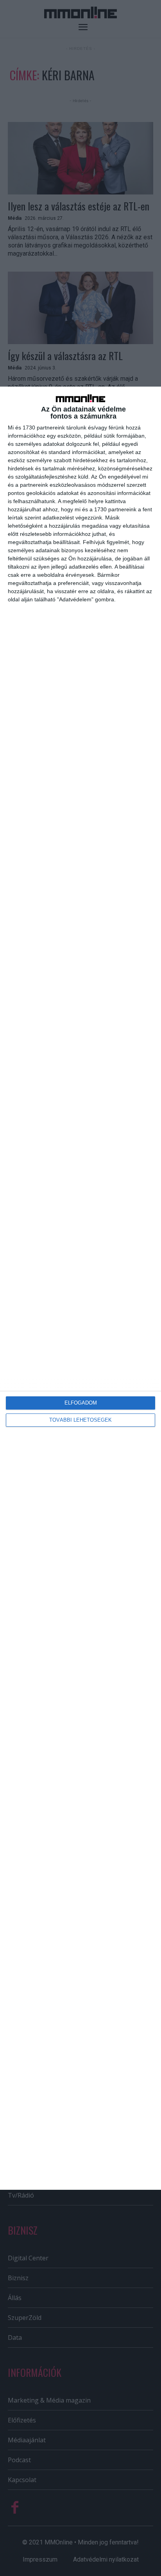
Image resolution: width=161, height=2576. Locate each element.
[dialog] (80, 1288)
